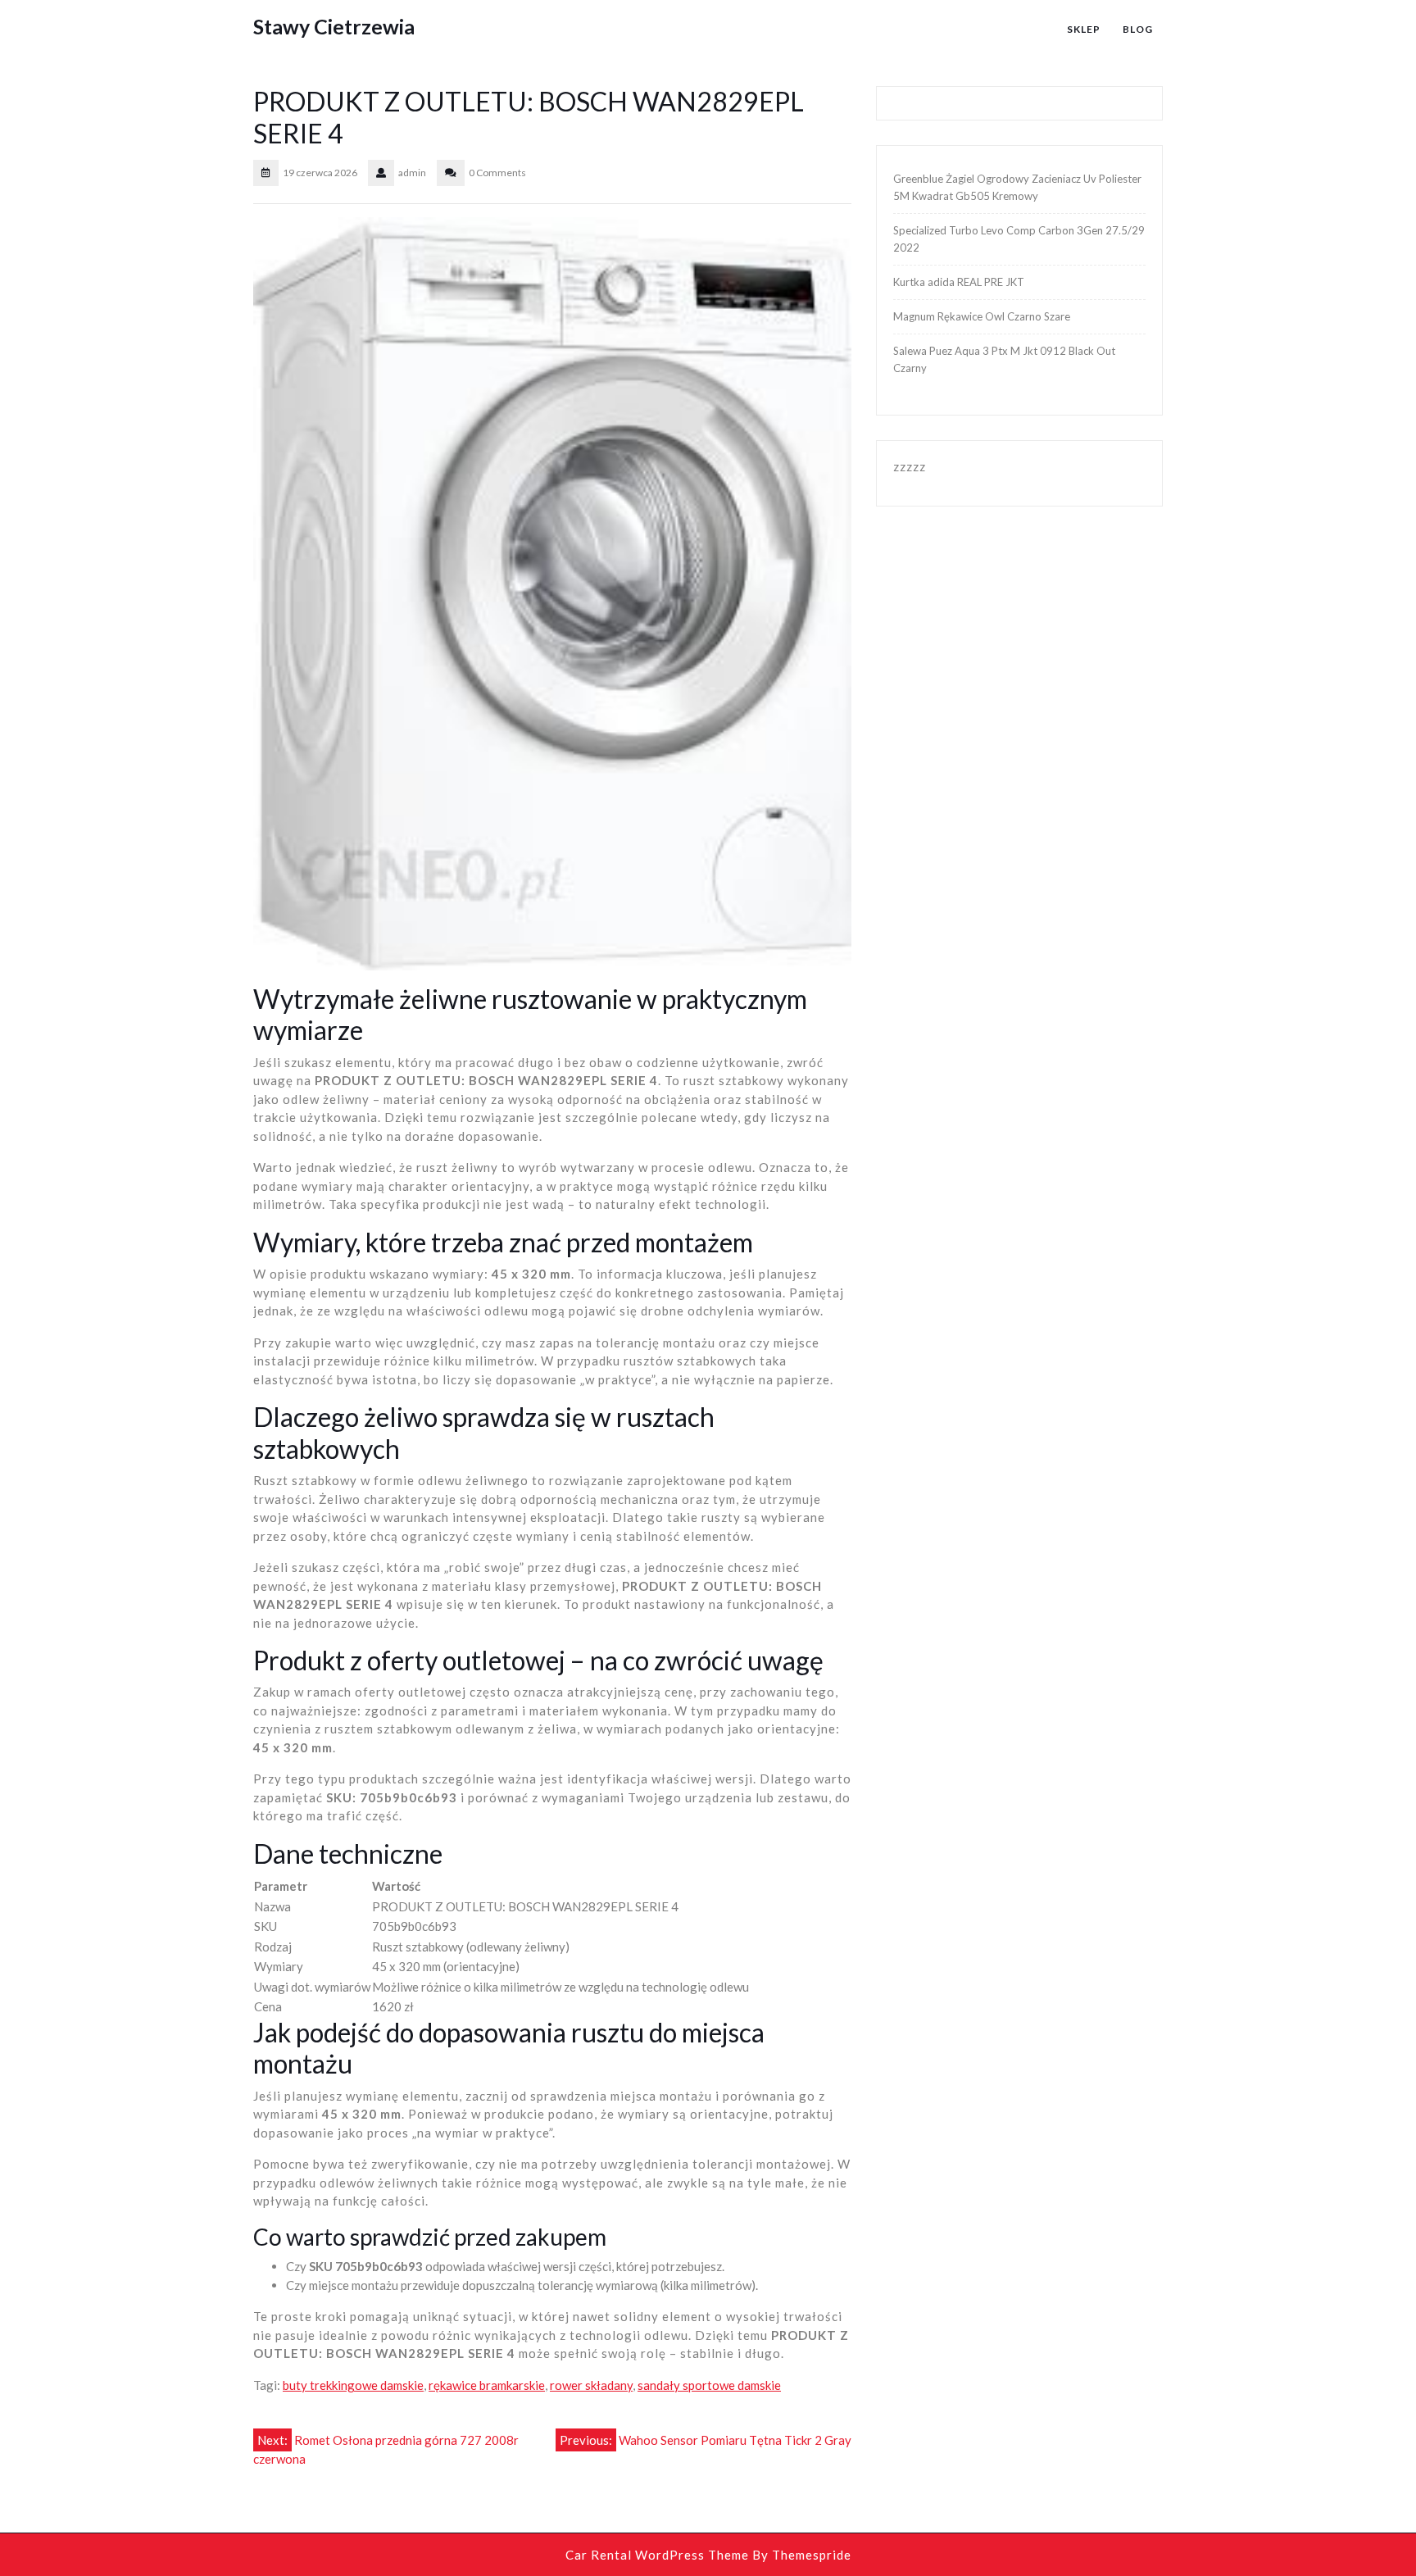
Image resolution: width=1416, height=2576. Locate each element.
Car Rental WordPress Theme (657, 2555)
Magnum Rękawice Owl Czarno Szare (982, 316)
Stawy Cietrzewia (334, 26)
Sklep (1084, 29)
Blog (1138, 29)
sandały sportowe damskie (709, 2385)
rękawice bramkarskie (487, 2385)
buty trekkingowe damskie (353, 2385)
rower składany (591, 2385)
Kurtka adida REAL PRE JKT (959, 282)
